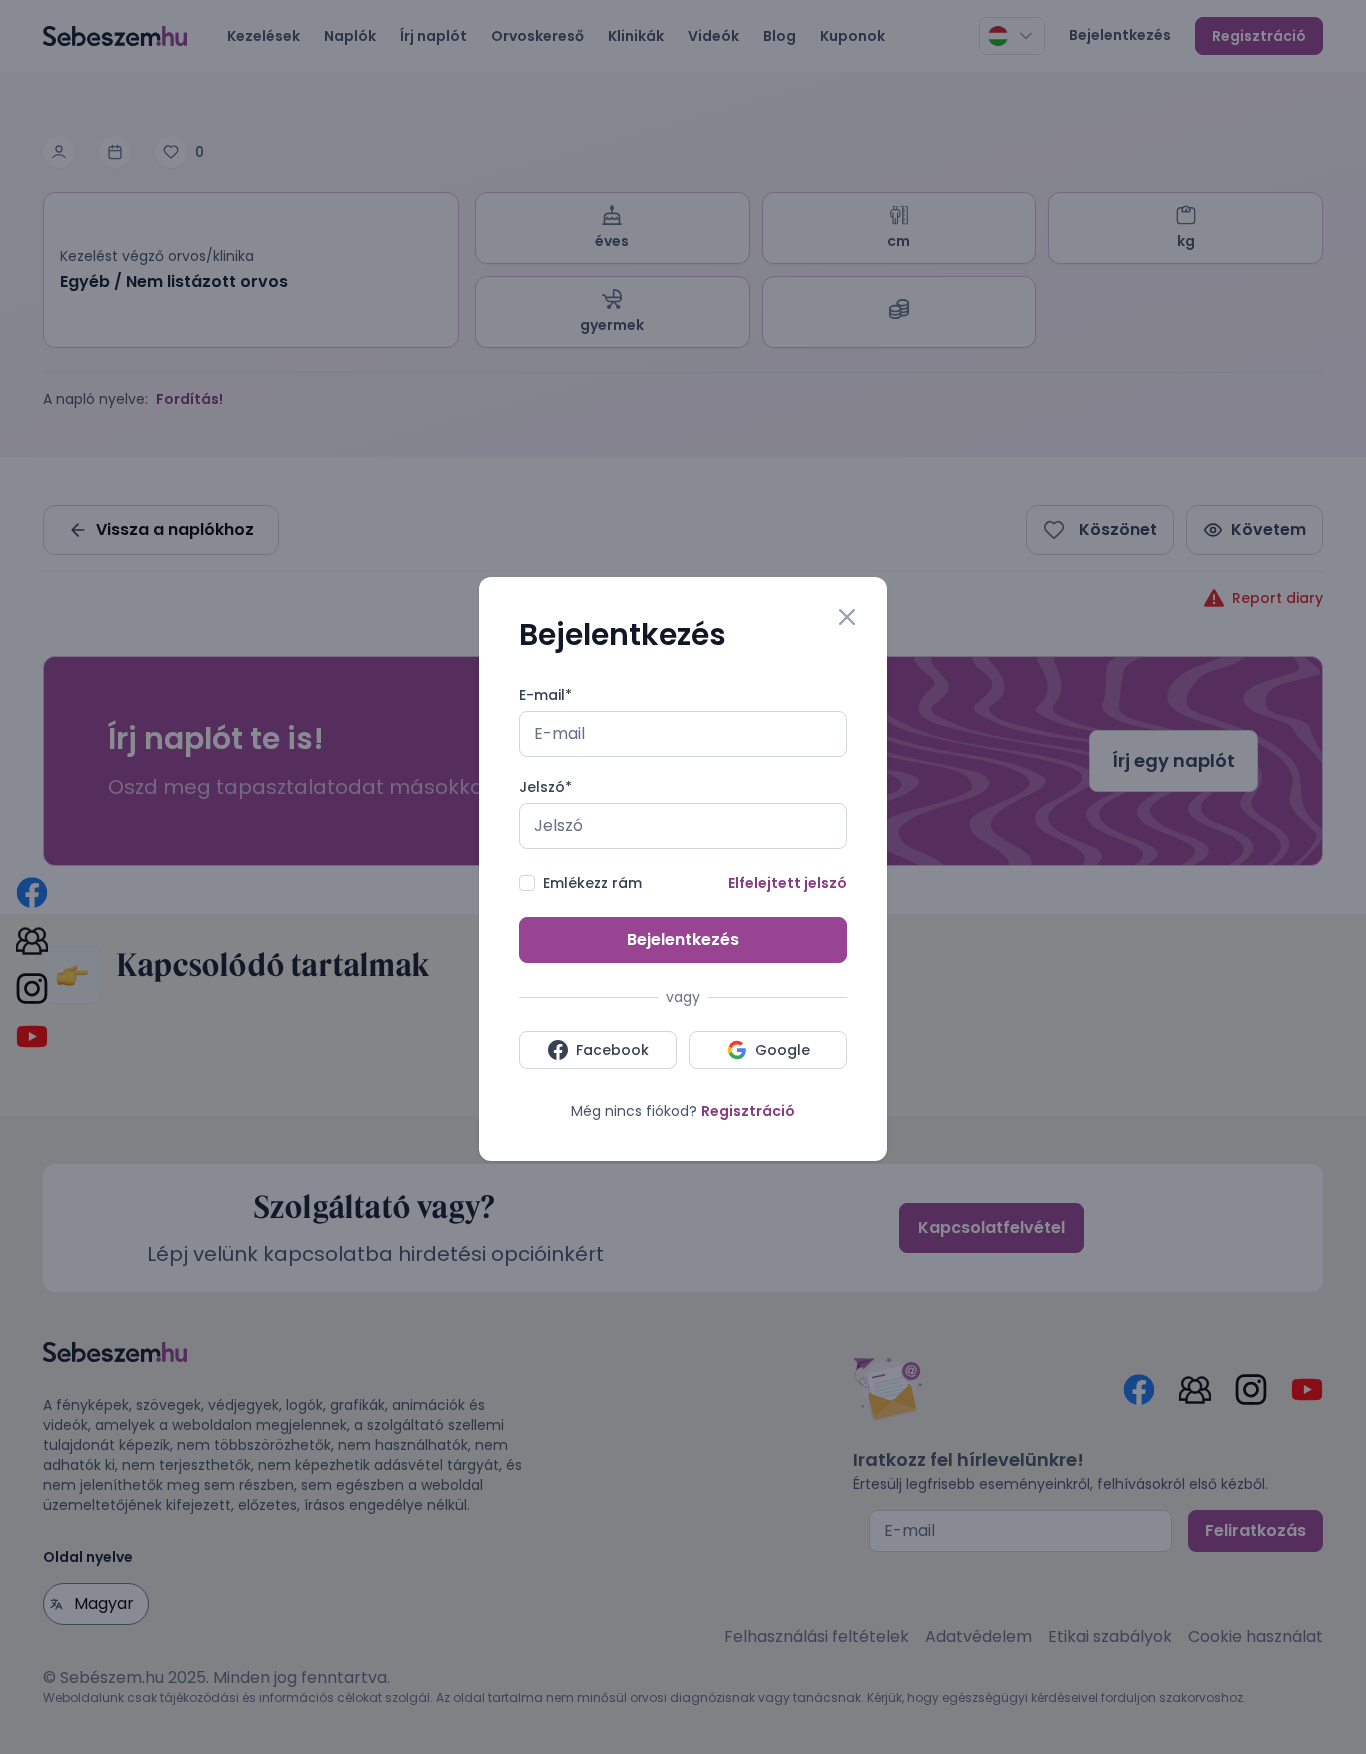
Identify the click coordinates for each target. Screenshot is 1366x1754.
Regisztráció (748, 1111)
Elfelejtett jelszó (787, 883)
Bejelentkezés (683, 939)
